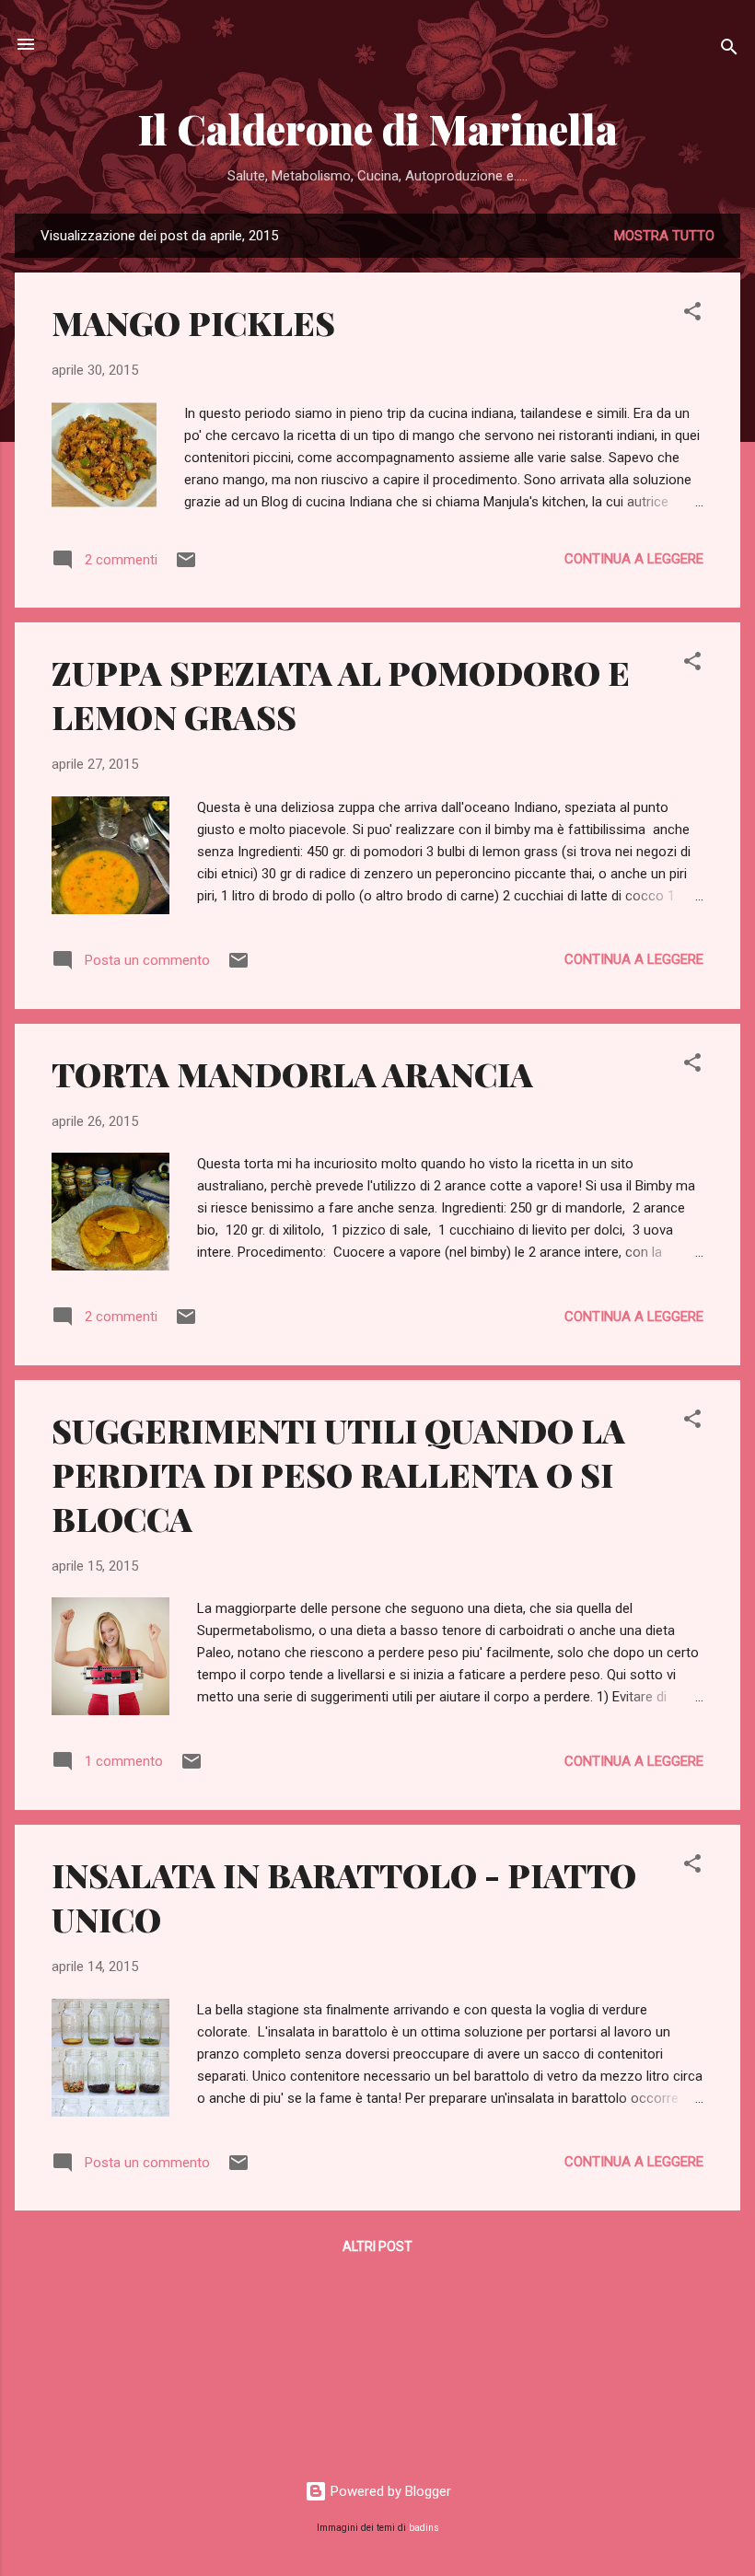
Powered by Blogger (389, 2491)
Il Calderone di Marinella (378, 128)
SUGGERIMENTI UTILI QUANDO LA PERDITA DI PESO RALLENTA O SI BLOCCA (338, 1474)
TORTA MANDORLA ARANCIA (292, 1073)
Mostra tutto (664, 236)
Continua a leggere (634, 559)
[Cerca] (729, 50)
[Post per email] (186, 566)
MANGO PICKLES (193, 322)
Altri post (377, 2246)
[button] (692, 314)
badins (424, 2528)
